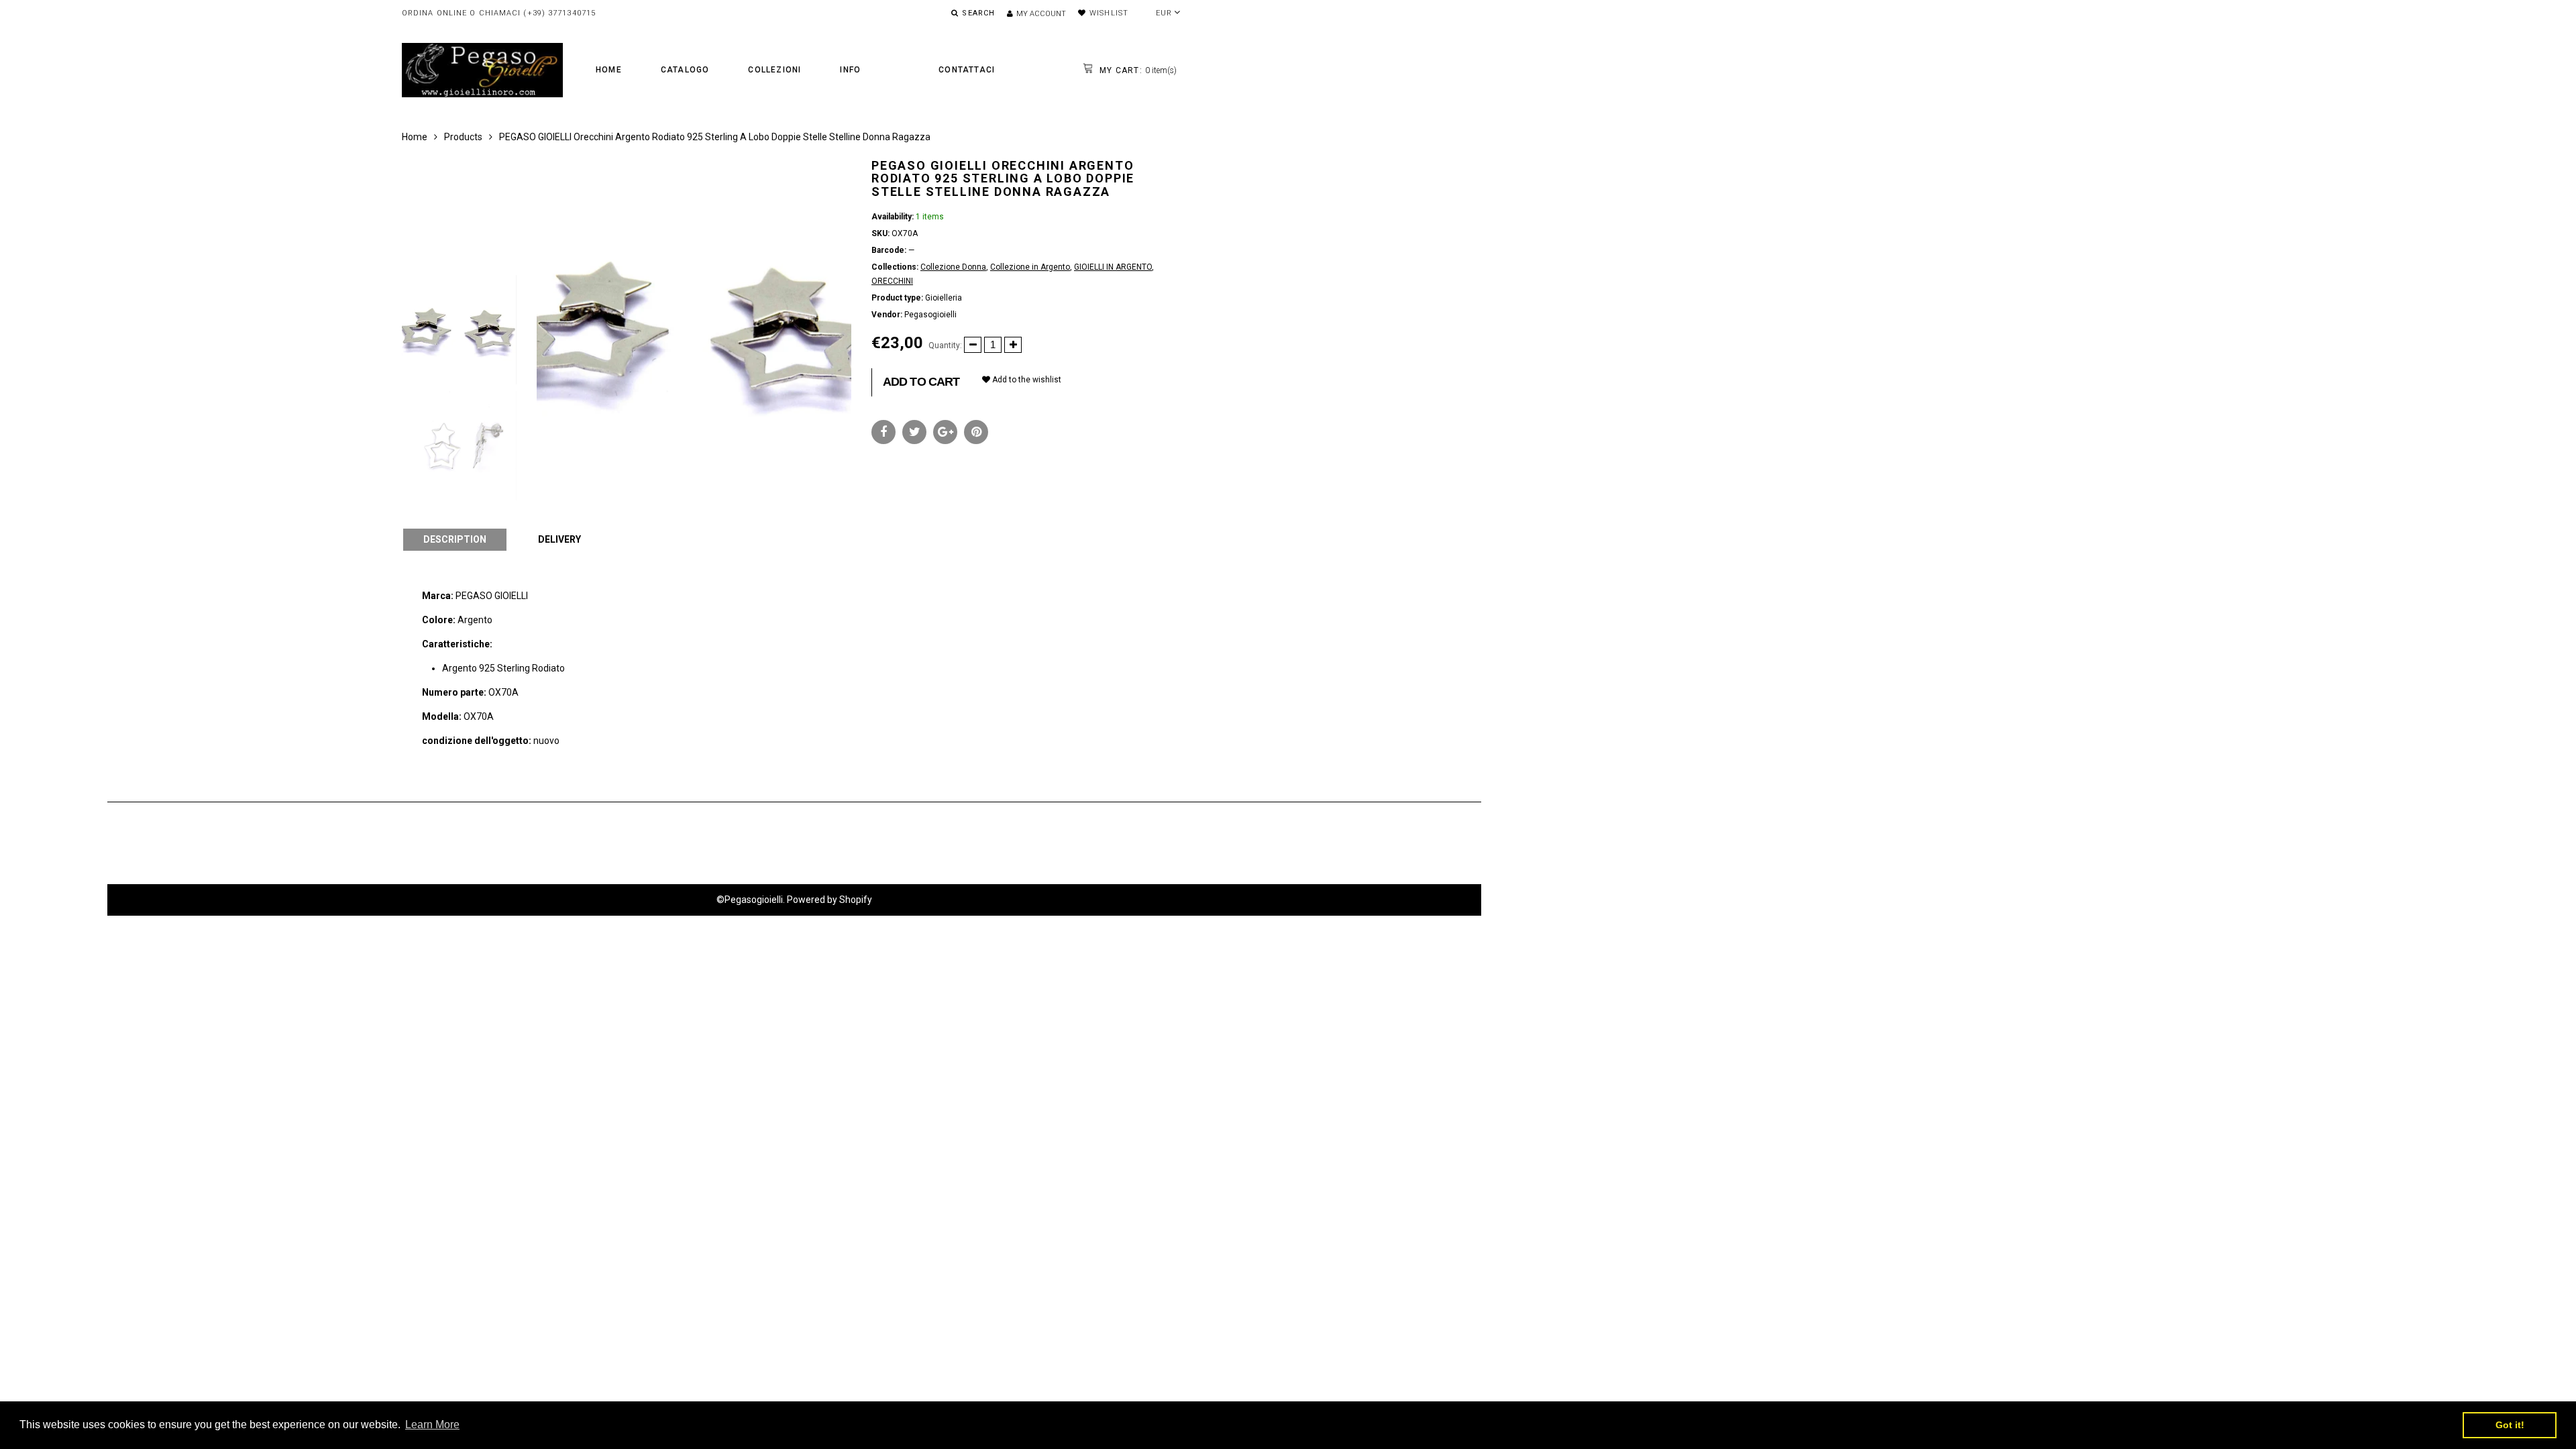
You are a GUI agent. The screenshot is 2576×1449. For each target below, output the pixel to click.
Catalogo (685, 70)
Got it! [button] (2510, 1425)
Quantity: (945, 345)
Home (609, 70)
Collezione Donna (953, 267)
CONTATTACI (967, 70)
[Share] (883, 432)
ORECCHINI (892, 281)
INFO (850, 70)
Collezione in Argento (1030, 267)
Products (463, 137)
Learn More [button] (432, 1425)
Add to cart (921, 382)
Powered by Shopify (829, 900)
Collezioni (774, 70)
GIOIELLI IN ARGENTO (1113, 267)
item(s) (1137, 70)
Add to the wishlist (1026, 380)
